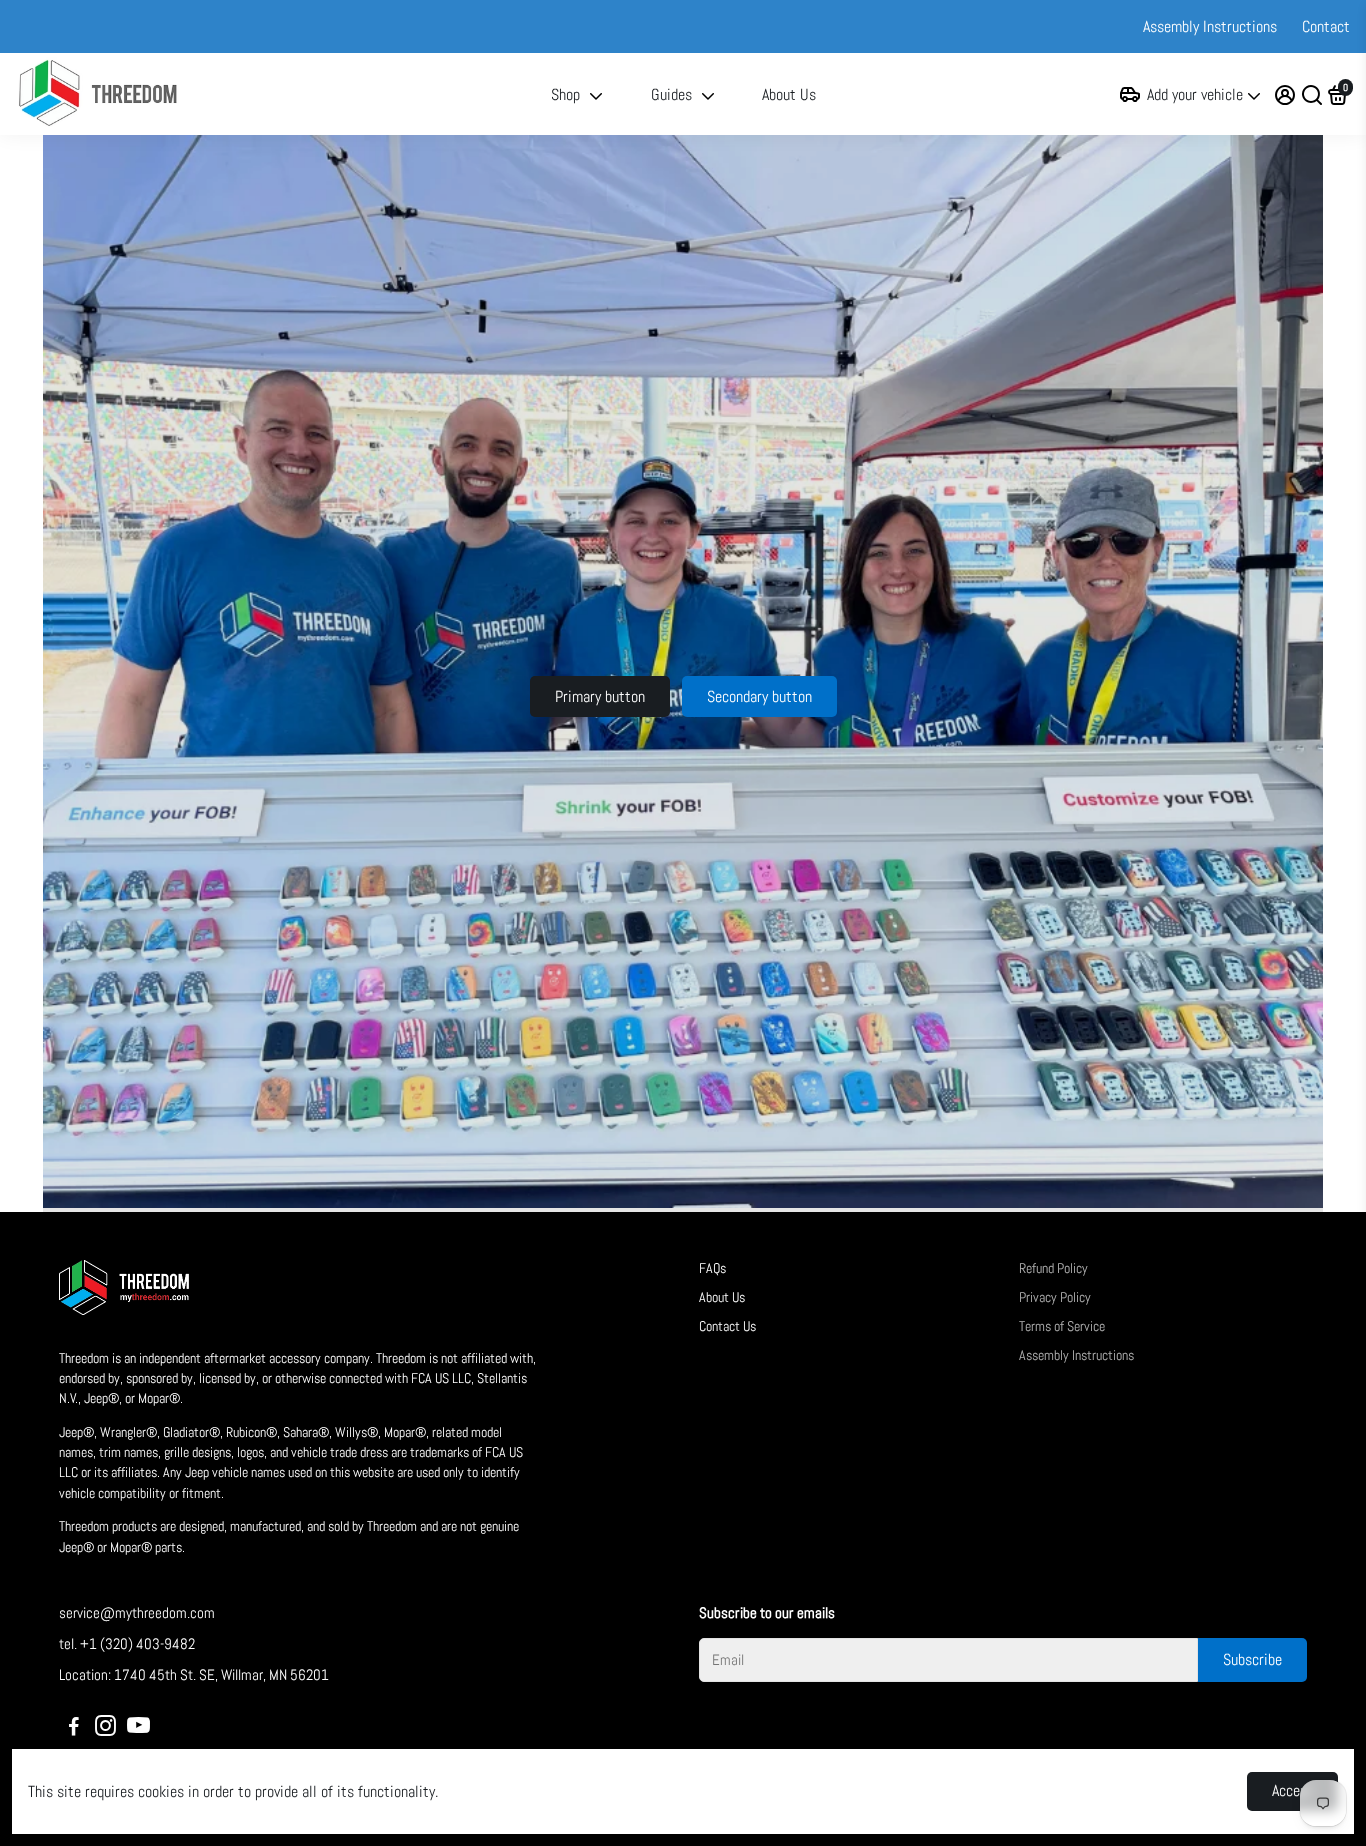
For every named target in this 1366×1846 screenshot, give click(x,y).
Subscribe (1252, 1659)
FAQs (712, 1268)
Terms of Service (1062, 1326)
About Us (789, 94)
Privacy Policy (1055, 1297)
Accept (1292, 1790)
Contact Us (727, 1326)
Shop (565, 94)
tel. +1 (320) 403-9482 (127, 1643)
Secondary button (759, 696)
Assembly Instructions (1210, 26)
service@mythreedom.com (137, 1612)
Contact (1326, 26)
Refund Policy (1053, 1268)
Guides (671, 94)
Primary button (600, 696)
